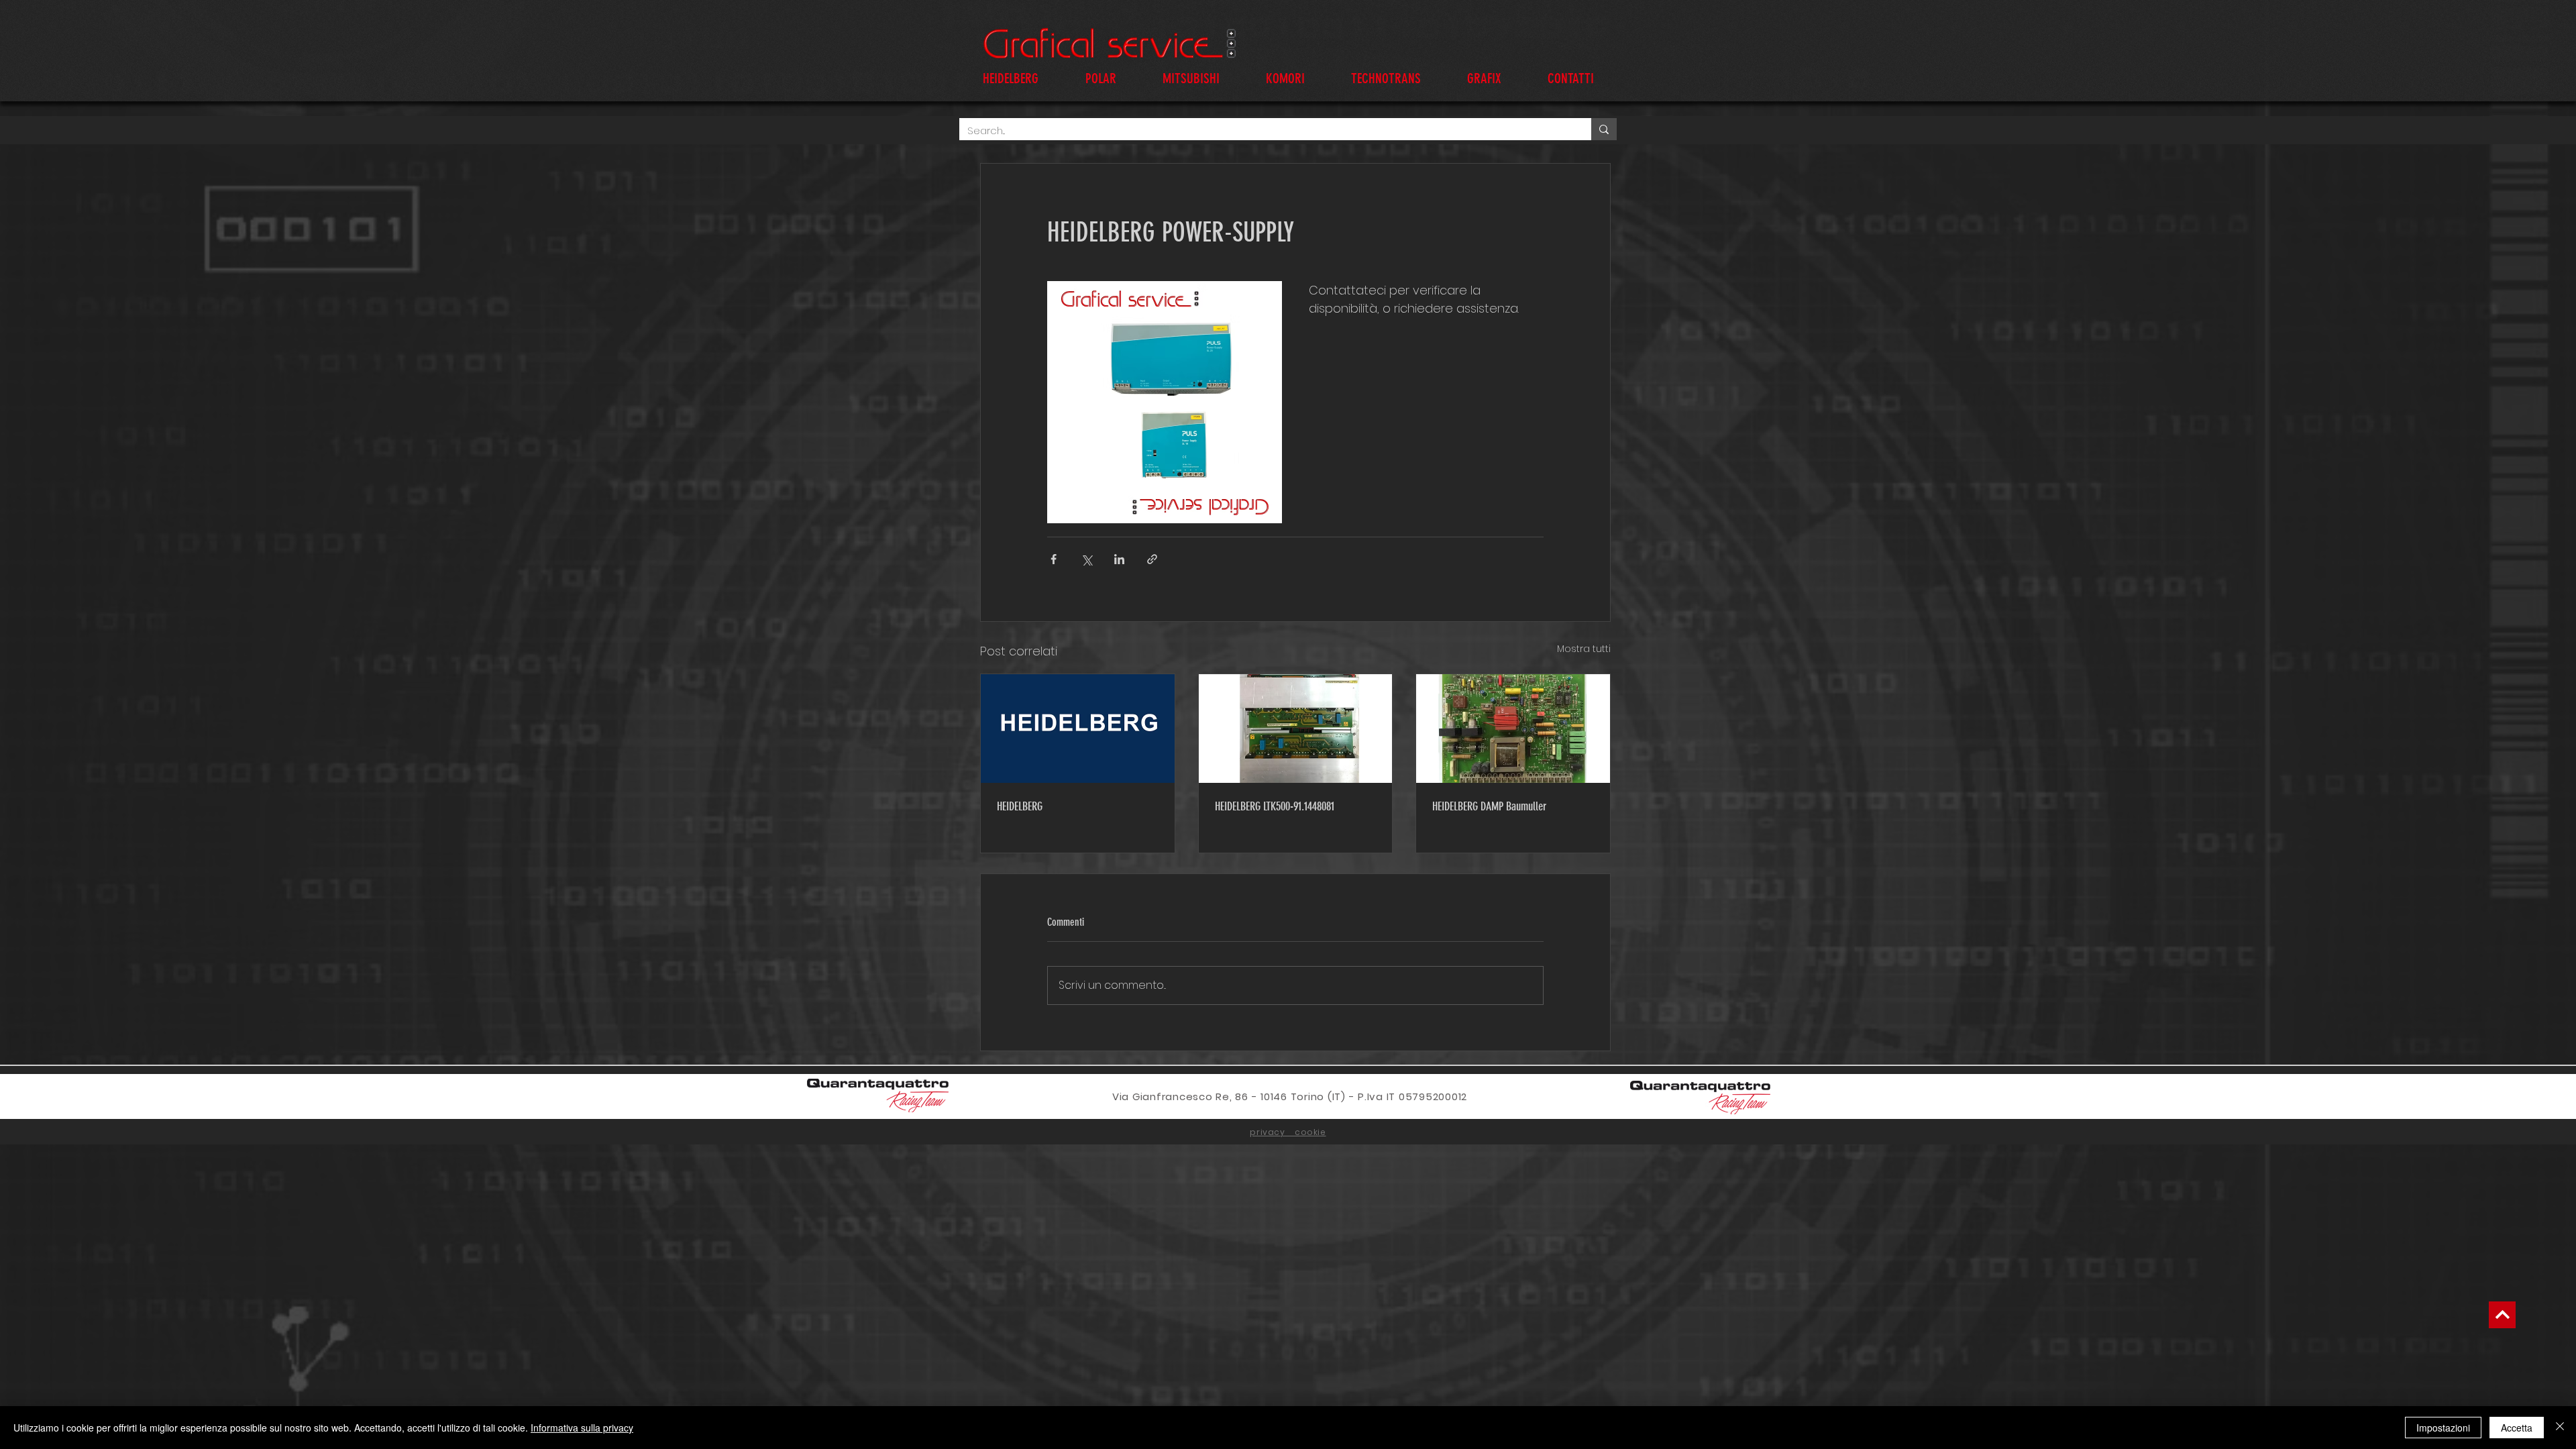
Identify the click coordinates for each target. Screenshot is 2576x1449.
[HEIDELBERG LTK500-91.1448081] (1296, 729)
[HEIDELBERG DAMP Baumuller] (1513, 729)
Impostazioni (2443, 1428)
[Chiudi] (2560, 1428)
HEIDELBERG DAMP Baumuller (1489, 806)
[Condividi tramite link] (1152, 559)
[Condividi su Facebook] (1054, 559)
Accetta (2517, 1428)
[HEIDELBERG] (1078, 729)
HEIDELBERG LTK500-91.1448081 (1275, 806)
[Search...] (1604, 129)
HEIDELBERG (1020, 806)
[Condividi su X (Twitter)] (1086, 559)
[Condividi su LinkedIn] (1119, 559)
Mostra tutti (1584, 649)
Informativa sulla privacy (582, 1428)
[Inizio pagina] (2502, 1315)
